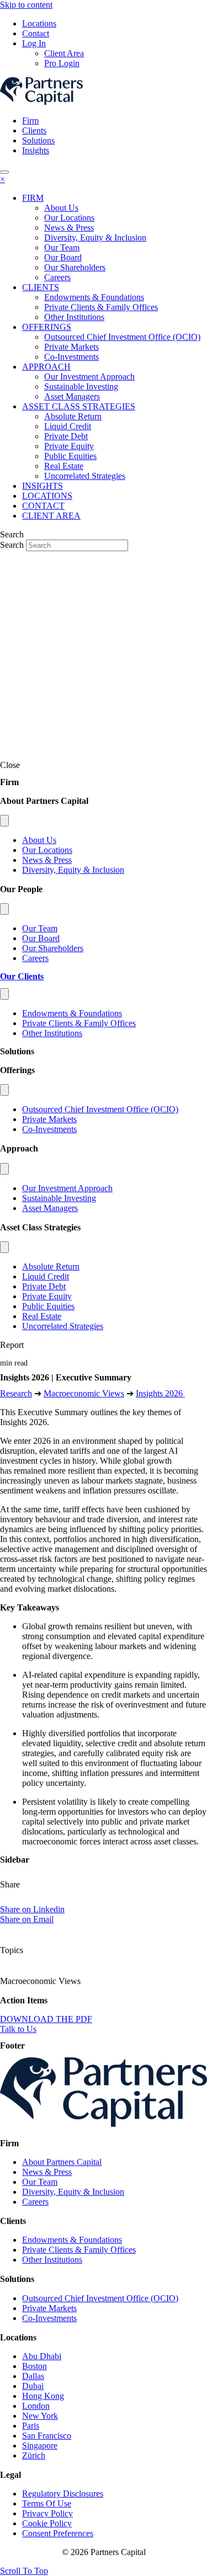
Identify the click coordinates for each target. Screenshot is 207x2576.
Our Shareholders (53, 948)
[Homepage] (104, 2124)
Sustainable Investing (59, 1198)
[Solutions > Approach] (4, 1169)
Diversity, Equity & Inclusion (73, 870)
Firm (30, 121)
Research (16, 1393)
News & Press (47, 860)
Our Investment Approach (67, 1188)
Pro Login (62, 63)
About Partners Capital (62, 2162)
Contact (36, 33)
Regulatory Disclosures (63, 2494)
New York (40, 2416)
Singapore (40, 2446)
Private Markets (49, 1119)
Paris (31, 2426)
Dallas (33, 2376)
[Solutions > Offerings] (4, 1090)
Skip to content (26, 5)
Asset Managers (50, 1208)
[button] (24, 2571)
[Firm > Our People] (4, 909)
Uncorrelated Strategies (63, 1326)
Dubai (33, 2386)
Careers (35, 958)
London (36, 2406)
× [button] (2, 179)
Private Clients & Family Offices (79, 1023)
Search (13, 545)
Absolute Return (51, 1266)
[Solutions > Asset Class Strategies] (4, 1247)
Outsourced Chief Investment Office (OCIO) (100, 1109)
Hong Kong (43, 2396)
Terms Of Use (47, 2503)
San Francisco (47, 2436)
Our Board (41, 938)
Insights (36, 150)
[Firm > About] (4, 821)
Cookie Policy (47, 2523)
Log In (34, 43)
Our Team (40, 928)
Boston (34, 2366)
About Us (39, 840)
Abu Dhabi (42, 2356)
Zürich (34, 2455)
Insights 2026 (160, 1393)
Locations (39, 23)
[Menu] (4, 172)
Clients (34, 130)
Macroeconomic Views (84, 1393)
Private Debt (44, 1286)
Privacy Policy (47, 2513)
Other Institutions (52, 1033)
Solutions (38, 140)
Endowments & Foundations (72, 1013)
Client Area (64, 53)
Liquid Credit (46, 1276)
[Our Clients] (4, 994)
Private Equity (47, 1296)
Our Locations (47, 850)
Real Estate (42, 1316)
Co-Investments (49, 1129)
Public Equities (48, 1306)
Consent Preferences (58, 2533)
